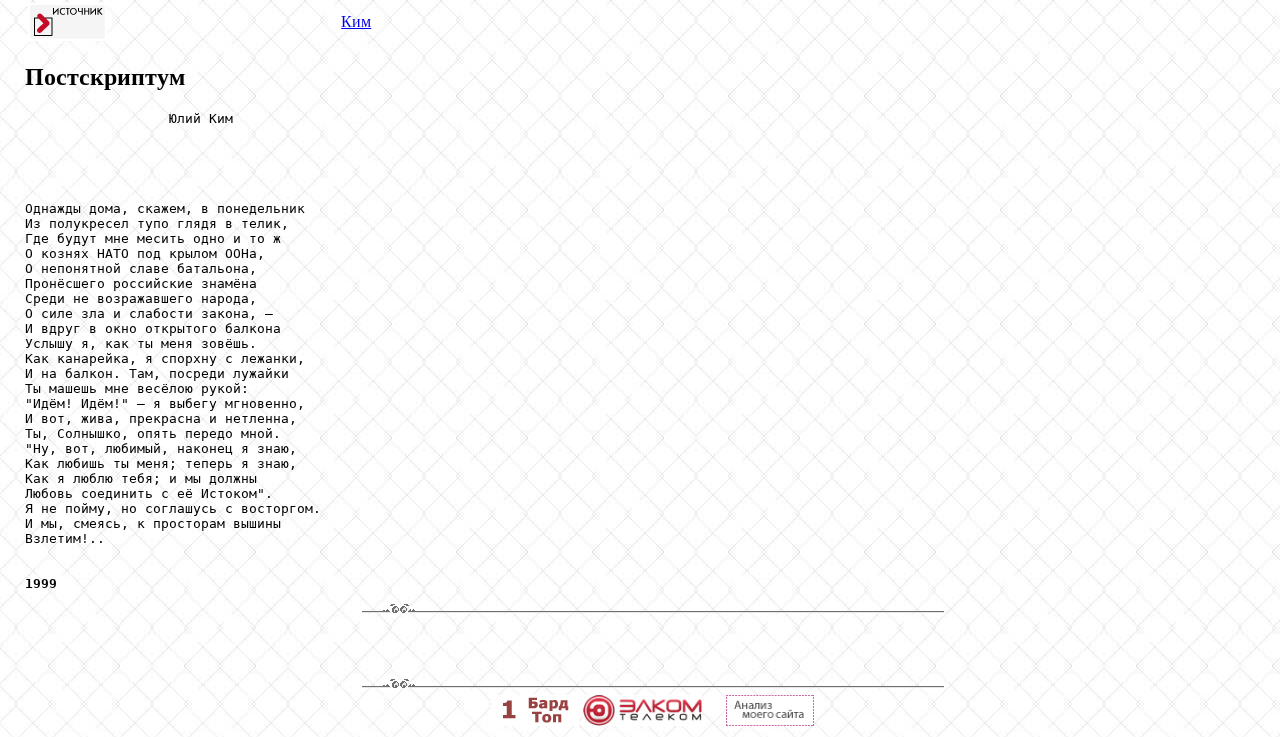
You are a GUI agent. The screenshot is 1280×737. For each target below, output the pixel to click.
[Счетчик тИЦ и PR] (770, 720)
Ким (356, 21)
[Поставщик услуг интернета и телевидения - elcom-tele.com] (642, 720)
